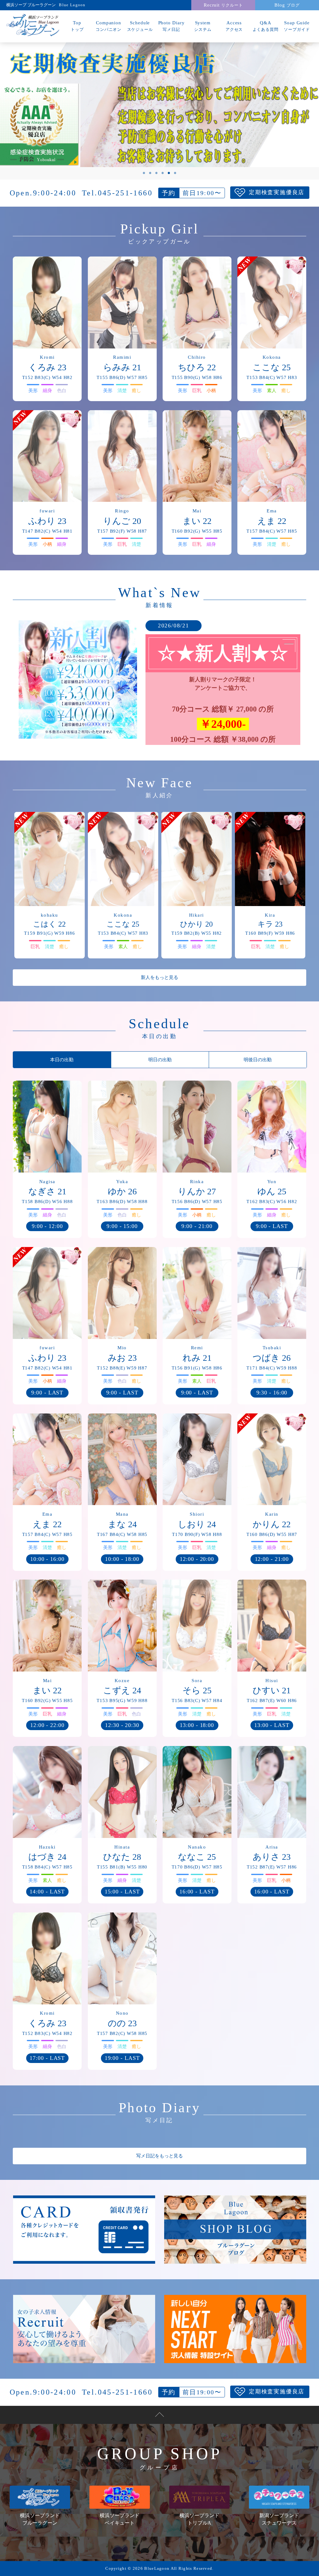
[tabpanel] (159, 105)
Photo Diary (171, 26)
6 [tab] (175, 173)
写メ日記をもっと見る (159, 2156)
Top (77, 26)
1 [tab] (144, 173)
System (203, 26)
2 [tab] (150, 173)
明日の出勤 (160, 1060)
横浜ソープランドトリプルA (199, 2519)
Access (234, 26)
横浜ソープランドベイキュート (120, 2519)
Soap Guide (297, 26)
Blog (287, 5)
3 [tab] (156, 173)
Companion (109, 26)
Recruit (223, 5)
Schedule (140, 26)
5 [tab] (169, 173)
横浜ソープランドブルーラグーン (40, 2519)
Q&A (266, 26)
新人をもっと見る (159, 977)
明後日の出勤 (258, 1060)
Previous (26, 111)
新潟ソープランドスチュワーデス (279, 2519)
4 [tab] (163, 173)
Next (293, 111)
